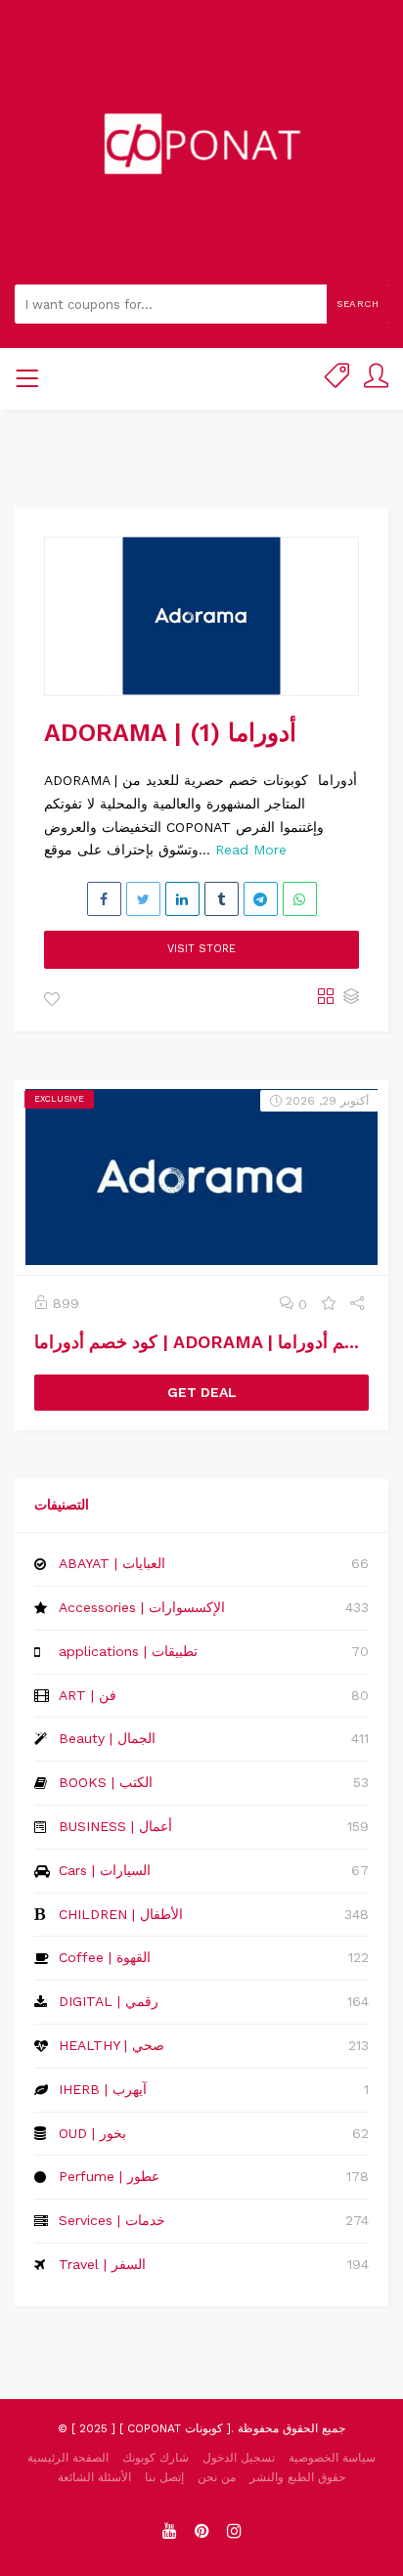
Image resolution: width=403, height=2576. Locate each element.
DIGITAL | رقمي (109, 2001)
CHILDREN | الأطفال (121, 1914)
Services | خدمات (112, 2220)
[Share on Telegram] (261, 899)
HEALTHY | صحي (112, 2045)
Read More (251, 850)
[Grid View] (326, 998)
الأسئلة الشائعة (94, 2477)
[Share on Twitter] (143, 899)
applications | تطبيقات (128, 1651)
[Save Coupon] (329, 1304)
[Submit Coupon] (337, 379)
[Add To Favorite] (52, 1000)
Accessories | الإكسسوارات (142, 1607)
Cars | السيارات (105, 1870)
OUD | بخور (92, 2133)
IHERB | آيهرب (103, 2089)
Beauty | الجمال (107, 1738)
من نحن (217, 2477)
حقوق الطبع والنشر (297, 2477)
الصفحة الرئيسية (68, 2458)
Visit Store (201, 949)
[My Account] (376, 379)
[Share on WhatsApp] (300, 899)
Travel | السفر (102, 2264)
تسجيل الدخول (239, 2458)
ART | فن (88, 1695)
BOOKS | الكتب (106, 1782)
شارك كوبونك (156, 2458)
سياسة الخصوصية (332, 2458)
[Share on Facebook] (104, 899)
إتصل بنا (164, 2477)
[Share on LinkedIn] (182, 899)
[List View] (351, 998)
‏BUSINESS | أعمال (115, 1826)
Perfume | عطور (109, 2176)
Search (358, 304)
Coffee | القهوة (105, 1957)
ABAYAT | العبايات (112, 1563)
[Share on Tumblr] (222, 899)
